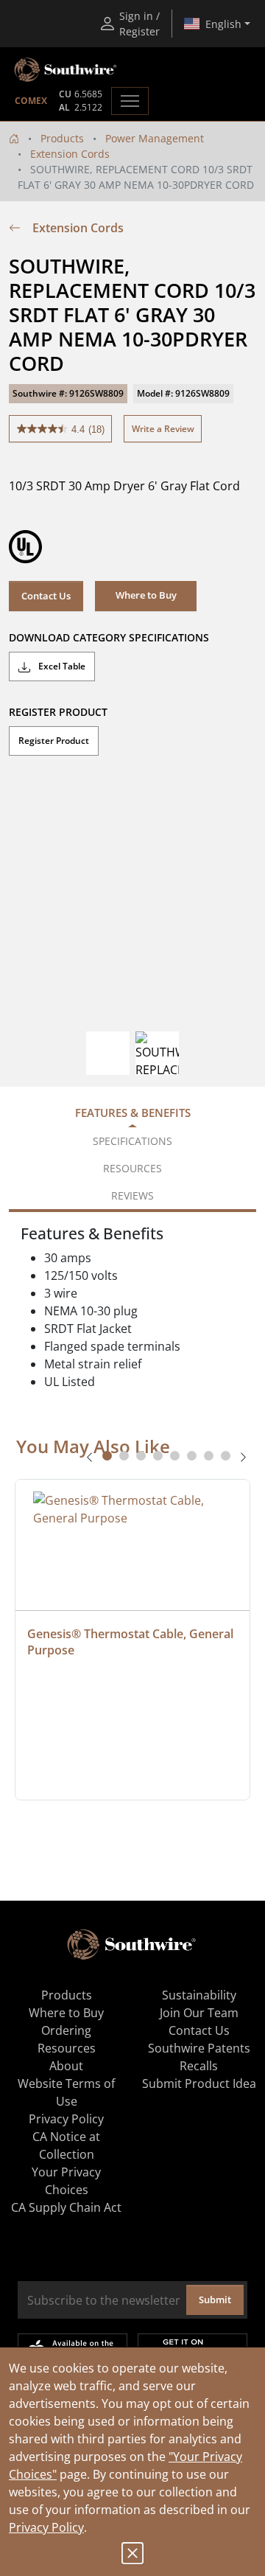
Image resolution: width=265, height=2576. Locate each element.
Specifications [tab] (132, 1141)
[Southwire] (66, 70)
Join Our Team (199, 2013)
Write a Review (163, 429)
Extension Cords (70, 154)
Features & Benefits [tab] (133, 1113)
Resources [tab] (132, 1168)
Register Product (54, 741)
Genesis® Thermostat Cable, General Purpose (132, 1642)
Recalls (199, 2066)
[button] (146, 596)
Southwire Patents (199, 2048)
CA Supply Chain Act (66, 2207)
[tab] (107, 1456)
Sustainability (199, 1995)
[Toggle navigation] (130, 101)
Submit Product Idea (199, 2084)
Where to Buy (66, 2013)
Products (62, 138)
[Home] (14, 138)
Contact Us (46, 596)
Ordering (66, 2030)
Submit (215, 2300)
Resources (67, 2048)
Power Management (155, 138)
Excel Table (61, 666)
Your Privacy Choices (66, 2181)
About (66, 2066)
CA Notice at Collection (66, 2145)
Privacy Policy (46, 2527)
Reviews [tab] (132, 1195)
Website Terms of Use (66, 2092)
